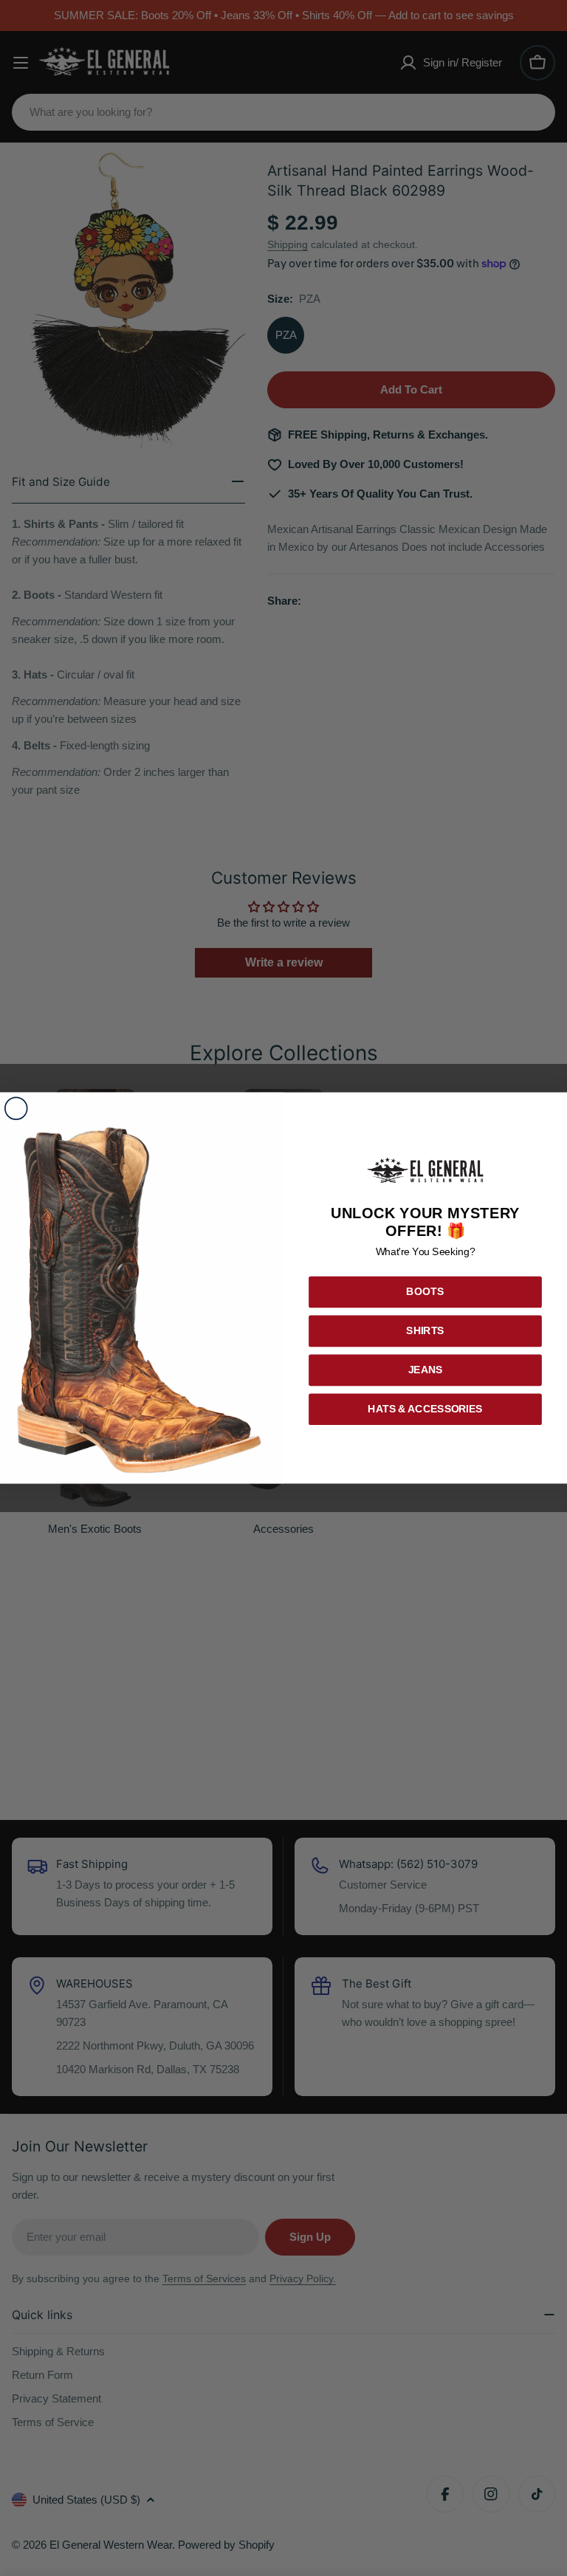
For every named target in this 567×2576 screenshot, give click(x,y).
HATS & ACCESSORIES (425, 1409)
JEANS (426, 1370)
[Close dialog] (16, 1109)
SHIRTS (425, 1331)
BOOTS (426, 1292)
